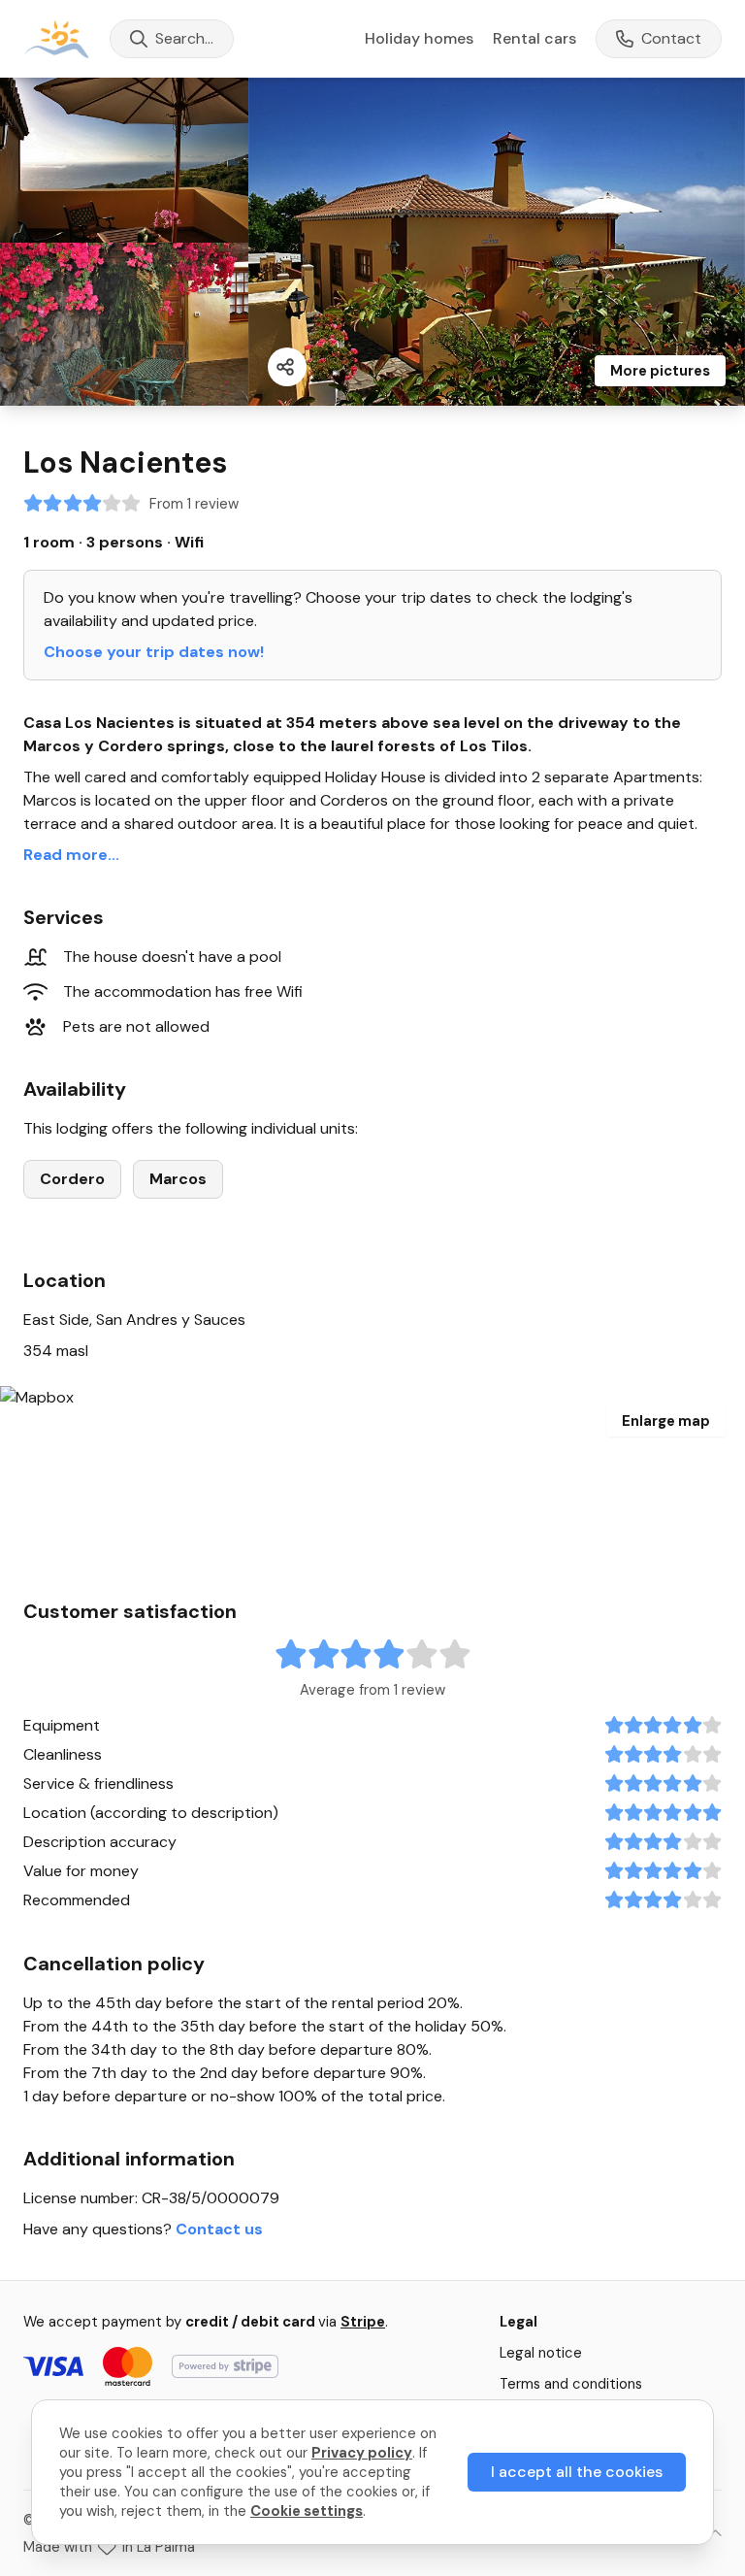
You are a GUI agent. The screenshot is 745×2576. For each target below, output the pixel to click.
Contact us (219, 2229)
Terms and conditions (571, 2384)
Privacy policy (362, 2453)
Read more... (71, 855)
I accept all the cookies (577, 2472)
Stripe (363, 2322)
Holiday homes (419, 39)
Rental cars (534, 38)
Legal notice (541, 2353)
